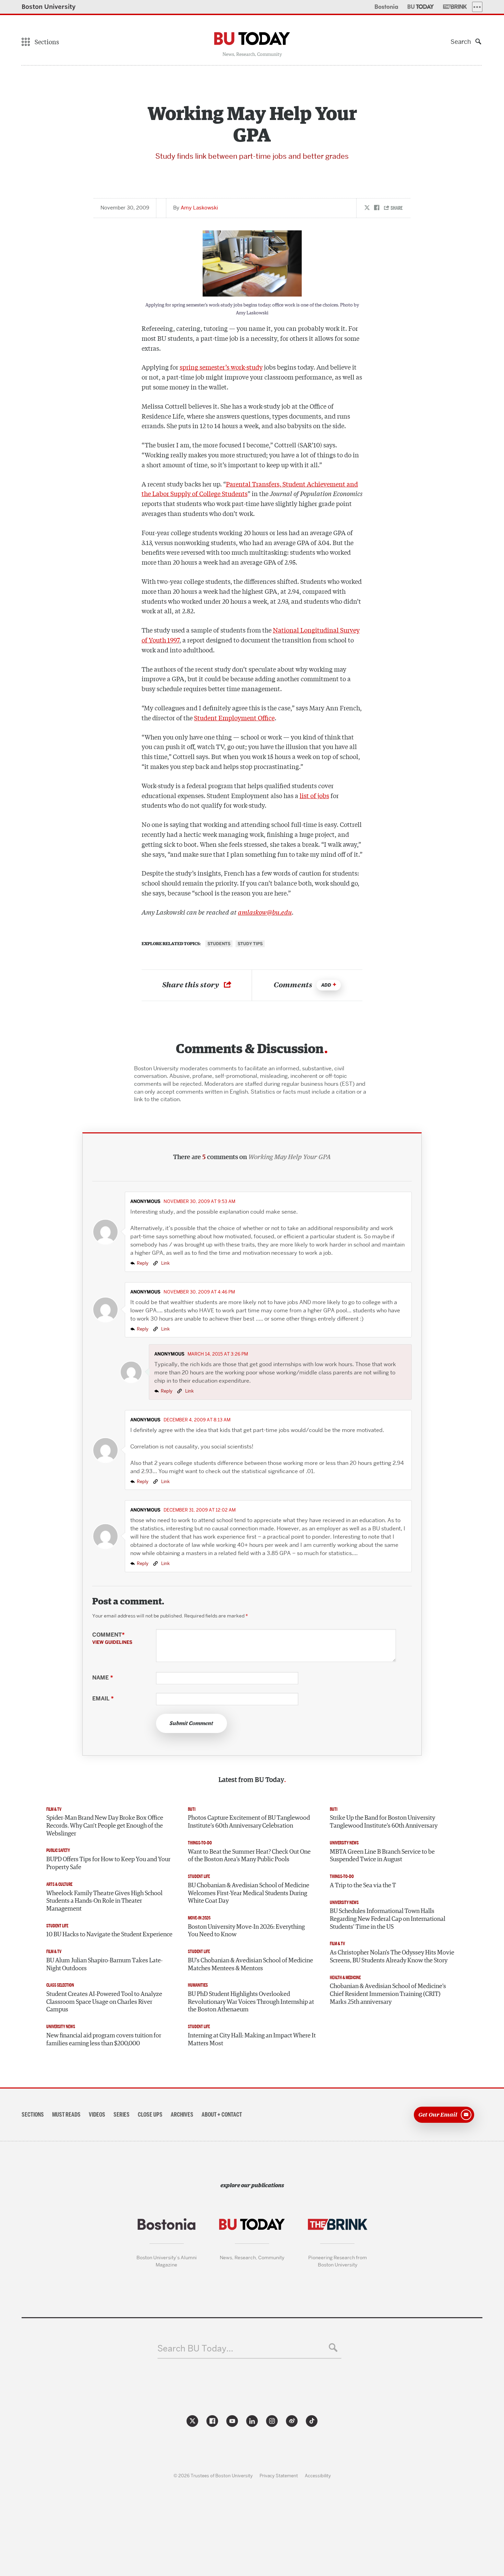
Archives (182, 2115)
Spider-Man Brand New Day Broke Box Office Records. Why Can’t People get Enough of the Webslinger (105, 1826)
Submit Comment (191, 1723)
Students (219, 944)
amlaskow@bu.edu (265, 912)
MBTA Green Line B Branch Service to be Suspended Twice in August (382, 1856)
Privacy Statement (279, 2476)
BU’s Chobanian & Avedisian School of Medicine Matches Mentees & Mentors (250, 1965)
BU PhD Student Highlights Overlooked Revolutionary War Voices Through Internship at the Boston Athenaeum (251, 2002)
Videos (97, 2115)
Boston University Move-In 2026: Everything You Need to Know (246, 1931)
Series (122, 2115)
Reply (143, 1263)
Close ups (150, 2115)
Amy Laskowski (199, 208)
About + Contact (222, 2115)
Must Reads (66, 2115)
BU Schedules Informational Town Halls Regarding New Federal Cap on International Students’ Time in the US (388, 1919)
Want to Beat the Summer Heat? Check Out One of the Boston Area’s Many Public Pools (249, 1856)
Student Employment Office (234, 718)
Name (103, 1678)
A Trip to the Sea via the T (363, 1886)
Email (103, 1699)
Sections (33, 2115)
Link (165, 1263)
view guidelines (112, 1642)
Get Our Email (438, 2114)
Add (326, 985)
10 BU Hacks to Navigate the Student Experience (109, 1935)
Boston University (49, 7)
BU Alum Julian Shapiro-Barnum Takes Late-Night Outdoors (104, 1965)
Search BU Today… (195, 2349)
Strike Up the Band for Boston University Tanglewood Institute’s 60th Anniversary (384, 1822)
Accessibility (318, 2476)
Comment (112, 1638)
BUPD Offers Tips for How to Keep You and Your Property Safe (108, 1863)
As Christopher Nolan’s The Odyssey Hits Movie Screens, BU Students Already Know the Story (392, 1957)
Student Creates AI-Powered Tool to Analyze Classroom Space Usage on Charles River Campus (104, 2002)
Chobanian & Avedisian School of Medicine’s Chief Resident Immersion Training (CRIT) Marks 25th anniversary (388, 1994)
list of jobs (314, 795)
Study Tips (250, 944)
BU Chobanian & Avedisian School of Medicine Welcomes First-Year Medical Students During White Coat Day (249, 1893)
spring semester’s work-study (221, 367)
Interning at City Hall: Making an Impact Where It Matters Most (252, 2040)
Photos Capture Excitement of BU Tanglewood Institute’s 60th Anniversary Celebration (249, 1822)
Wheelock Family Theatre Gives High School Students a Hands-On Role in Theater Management (104, 1901)
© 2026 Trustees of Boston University (213, 2476)
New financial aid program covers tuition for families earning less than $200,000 (104, 2040)
